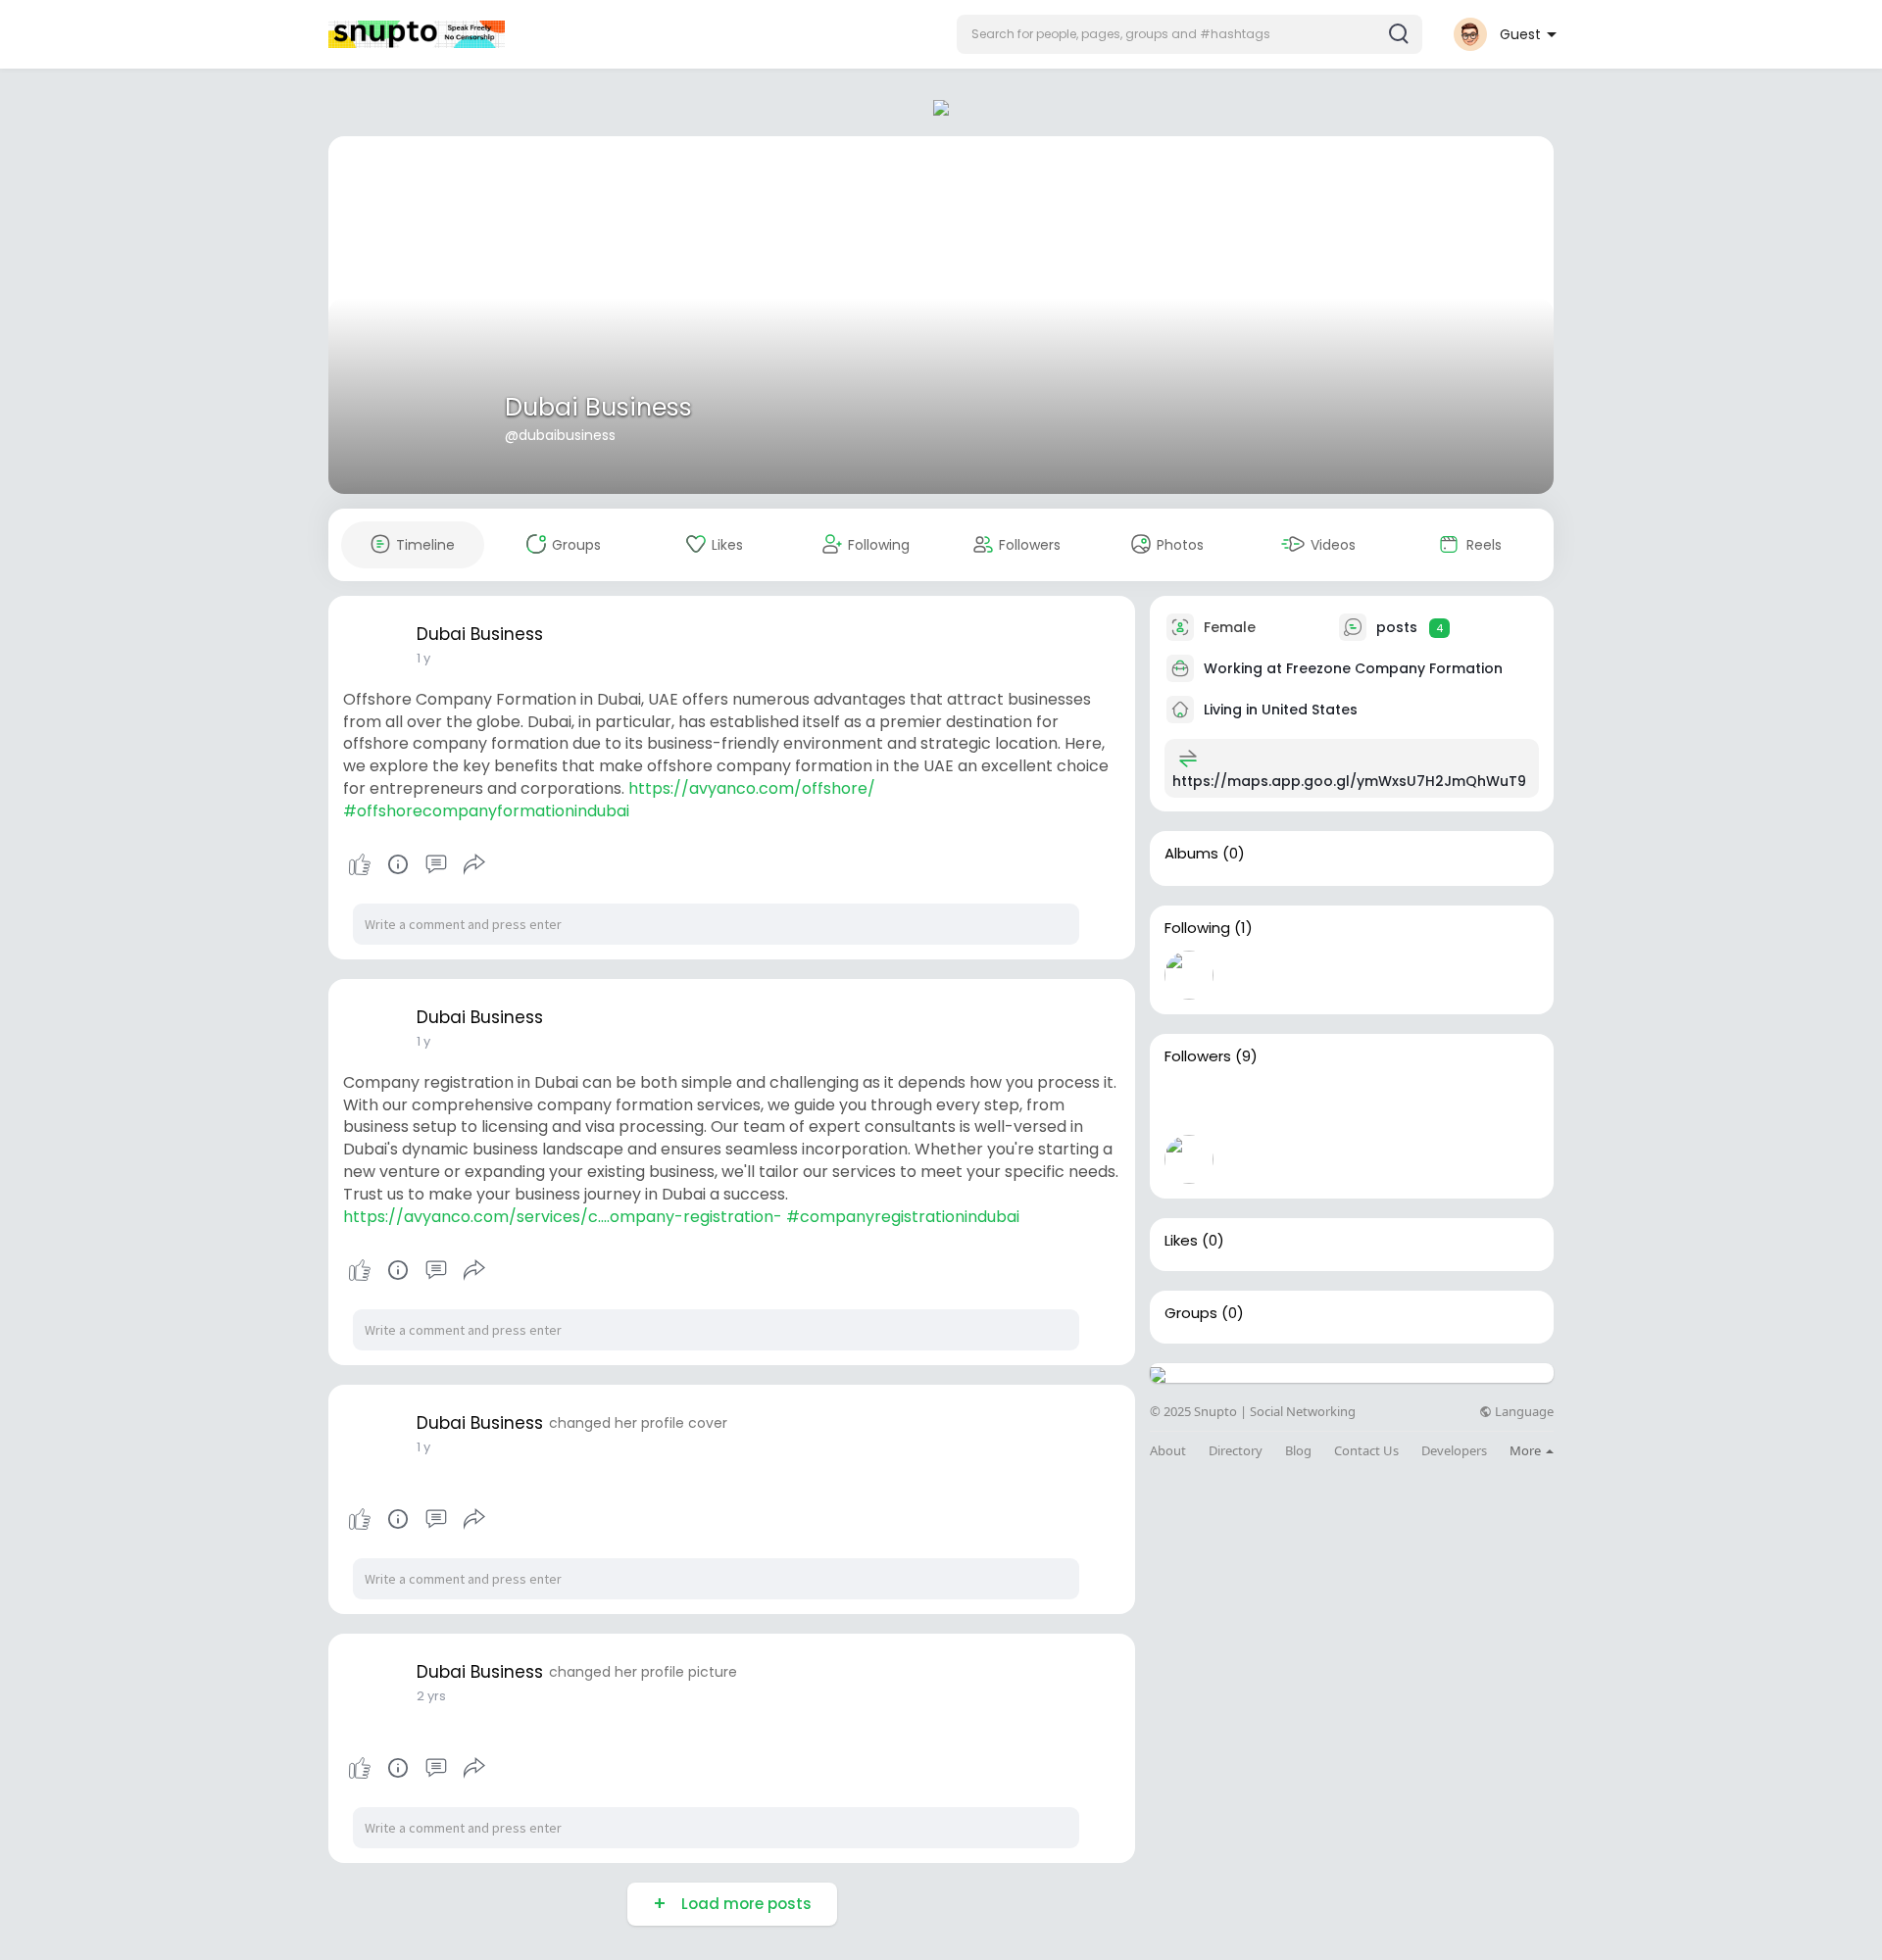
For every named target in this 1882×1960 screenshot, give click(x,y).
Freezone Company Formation (1394, 668)
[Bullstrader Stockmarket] (1189, 975)
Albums (1191, 854)
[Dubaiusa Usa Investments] (1377, 1103)
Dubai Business (598, 407)
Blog (1298, 1451)
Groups (1191, 1313)
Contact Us (1366, 1451)
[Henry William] (1440, 1103)
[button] (1189, 34)
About (1168, 1451)
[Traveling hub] (1189, 1103)
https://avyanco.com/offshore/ (752, 788)
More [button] (1527, 1450)
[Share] (474, 864)
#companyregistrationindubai (903, 1217)
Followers (1198, 1056)
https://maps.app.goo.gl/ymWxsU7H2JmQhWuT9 (1349, 781)
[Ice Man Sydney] (1252, 1103)
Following (1197, 928)
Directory (1236, 1451)
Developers (1454, 1451)
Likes (1181, 1241)
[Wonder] (398, 864)
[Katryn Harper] (1503, 1103)
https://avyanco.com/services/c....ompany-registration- (563, 1217)
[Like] (417, 864)
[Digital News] (1252, 1159)
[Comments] (436, 864)
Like (360, 864)
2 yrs (431, 1696)
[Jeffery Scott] (1314, 1159)
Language (1523, 1412)
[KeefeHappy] (1189, 1159)
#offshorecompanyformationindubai (486, 811)
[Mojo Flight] (1314, 1103)
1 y (423, 658)
